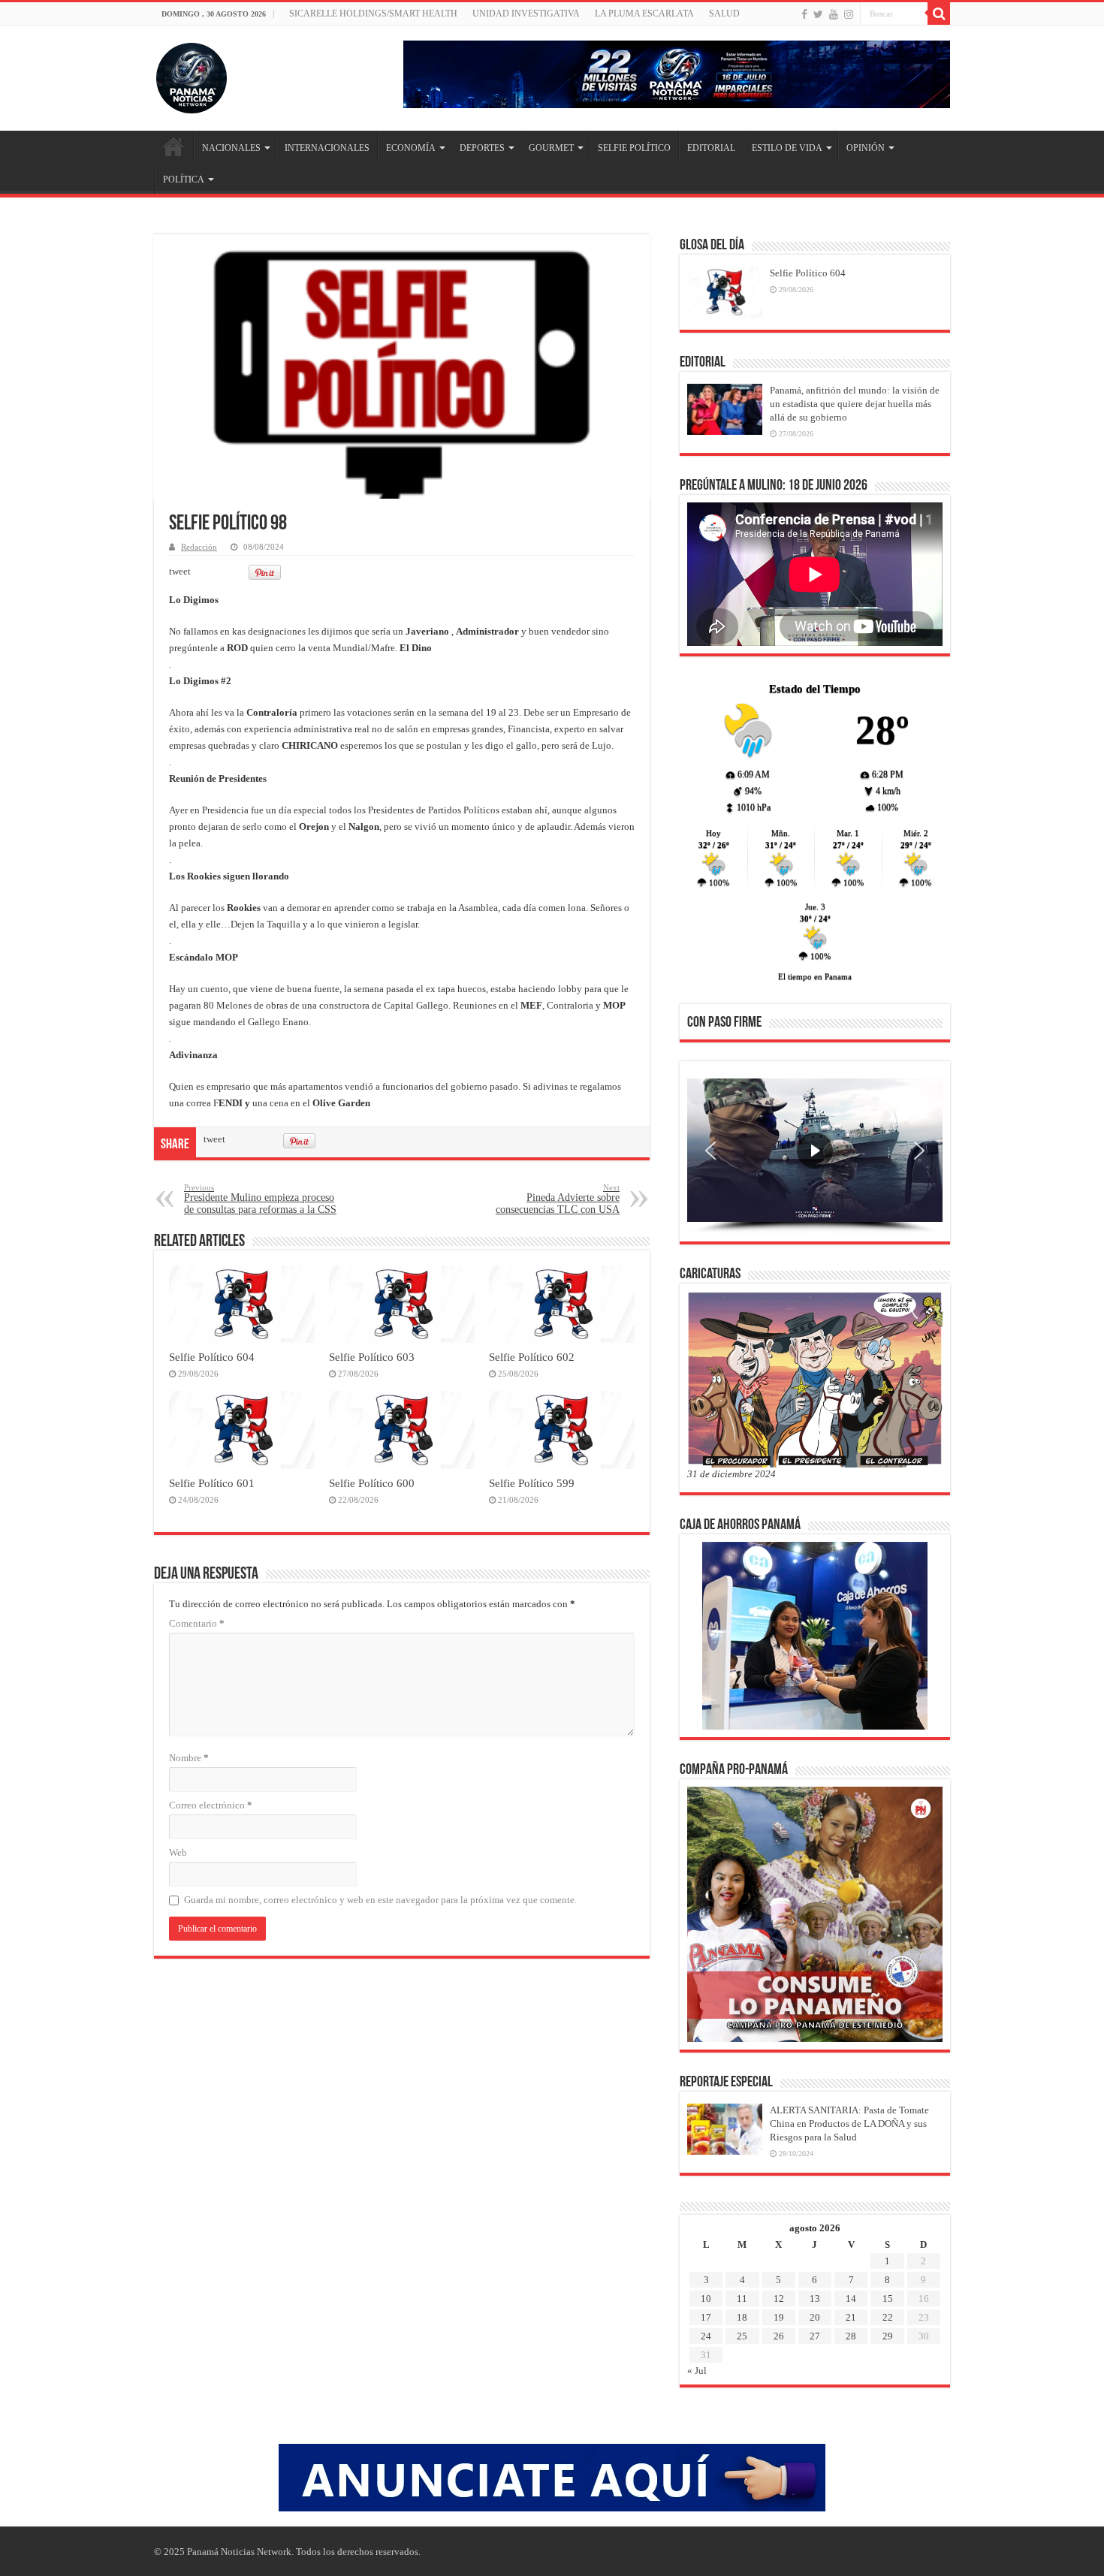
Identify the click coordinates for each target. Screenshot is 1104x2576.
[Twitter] (818, 14)
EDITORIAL (711, 148)
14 (851, 2298)
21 (851, 2317)
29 (888, 2336)
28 (851, 2336)
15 (888, 2298)
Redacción (199, 547)
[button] (710, 1151)
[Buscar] (939, 14)
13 (815, 2298)
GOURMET (551, 148)
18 (742, 2317)
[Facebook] (804, 14)
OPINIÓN (866, 148)
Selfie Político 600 (372, 1483)
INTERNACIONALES (327, 148)
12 (779, 2298)
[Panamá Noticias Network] (192, 75)
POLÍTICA (184, 179)
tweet (180, 571)
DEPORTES (482, 148)
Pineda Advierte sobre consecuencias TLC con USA (558, 1199)
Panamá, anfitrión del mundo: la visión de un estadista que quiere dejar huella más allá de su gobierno (855, 404)
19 (779, 2317)
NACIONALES (231, 148)
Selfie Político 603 (372, 1357)
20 (815, 2317)
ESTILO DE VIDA (787, 148)
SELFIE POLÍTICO (634, 148)
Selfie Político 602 (532, 1357)
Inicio (173, 146)
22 (888, 2317)
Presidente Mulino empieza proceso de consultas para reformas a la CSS (260, 1199)
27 (815, 2336)
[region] (815, 1156)
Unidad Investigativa (526, 14)
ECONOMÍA (411, 148)
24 (706, 2336)
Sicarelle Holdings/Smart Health (373, 14)
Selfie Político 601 (212, 1483)
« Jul (697, 2371)
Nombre (189, 1758)
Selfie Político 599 (532, 1483)
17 (706, 2317)
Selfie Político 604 (212, 1357)
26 (779, 2336)
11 (742, 2298)
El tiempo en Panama (815, 976)
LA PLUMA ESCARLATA (644, 14)
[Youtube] (834, 14)
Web (178, 1852)
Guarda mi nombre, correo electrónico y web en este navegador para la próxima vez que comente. (380, 1900)
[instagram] (849, 14)
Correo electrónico (211, 1805)
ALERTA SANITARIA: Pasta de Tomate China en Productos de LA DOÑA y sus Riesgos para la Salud (849, 2124)
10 (706, 2298)
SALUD (724, 14)
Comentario (197, 1623)
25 (742, 2336)
